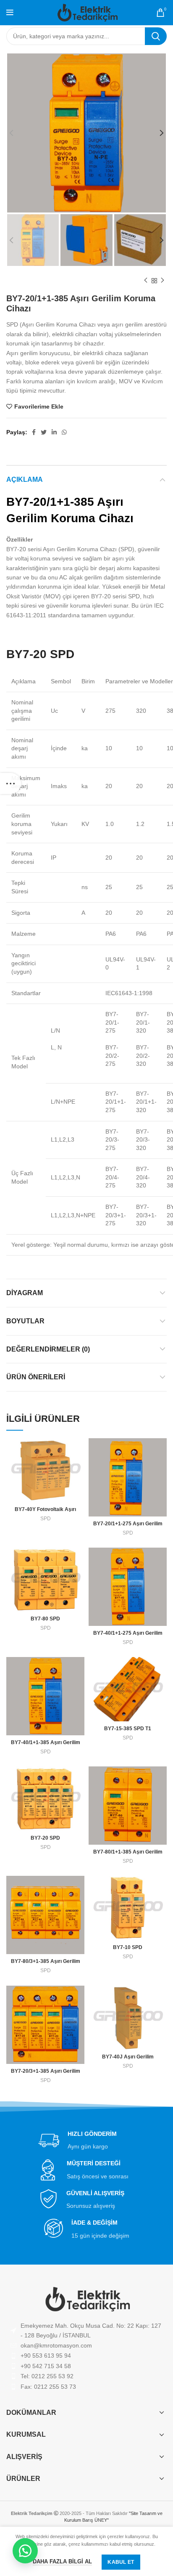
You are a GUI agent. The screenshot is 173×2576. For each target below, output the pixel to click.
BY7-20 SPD (45, 1838)
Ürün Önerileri (36, 1377)
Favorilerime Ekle (39, 406)
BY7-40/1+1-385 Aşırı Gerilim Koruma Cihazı (46, 1746)
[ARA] (156, 36)
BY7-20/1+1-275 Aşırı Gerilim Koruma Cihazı (128, 1527)
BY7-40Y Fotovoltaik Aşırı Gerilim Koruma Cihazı (45, 1512)
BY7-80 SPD (45, 1619)
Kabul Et (121, 2562)
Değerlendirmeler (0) (48, 1349)
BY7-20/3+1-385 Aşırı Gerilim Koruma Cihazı (46, 2074)
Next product (163, 281)
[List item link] (86, 2345)
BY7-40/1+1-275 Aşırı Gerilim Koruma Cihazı (128, 1636)
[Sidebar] (10, 783)
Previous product (146, 281)
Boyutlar (25, 1321)
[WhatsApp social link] (64, 432)
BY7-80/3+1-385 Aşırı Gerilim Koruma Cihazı (46, 1964)
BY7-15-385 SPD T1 (128, 1729)
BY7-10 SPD (128, 1947)
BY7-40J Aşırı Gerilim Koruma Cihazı (128, 2060)
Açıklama (25, 479)
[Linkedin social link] (54, 432)
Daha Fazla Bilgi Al (62, 2561)
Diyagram (25, 1293)
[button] (25, 2551)
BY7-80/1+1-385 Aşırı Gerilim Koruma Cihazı (128, 1855)
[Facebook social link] (34, 432)
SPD (46, 1519)
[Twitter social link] (44, 432)
